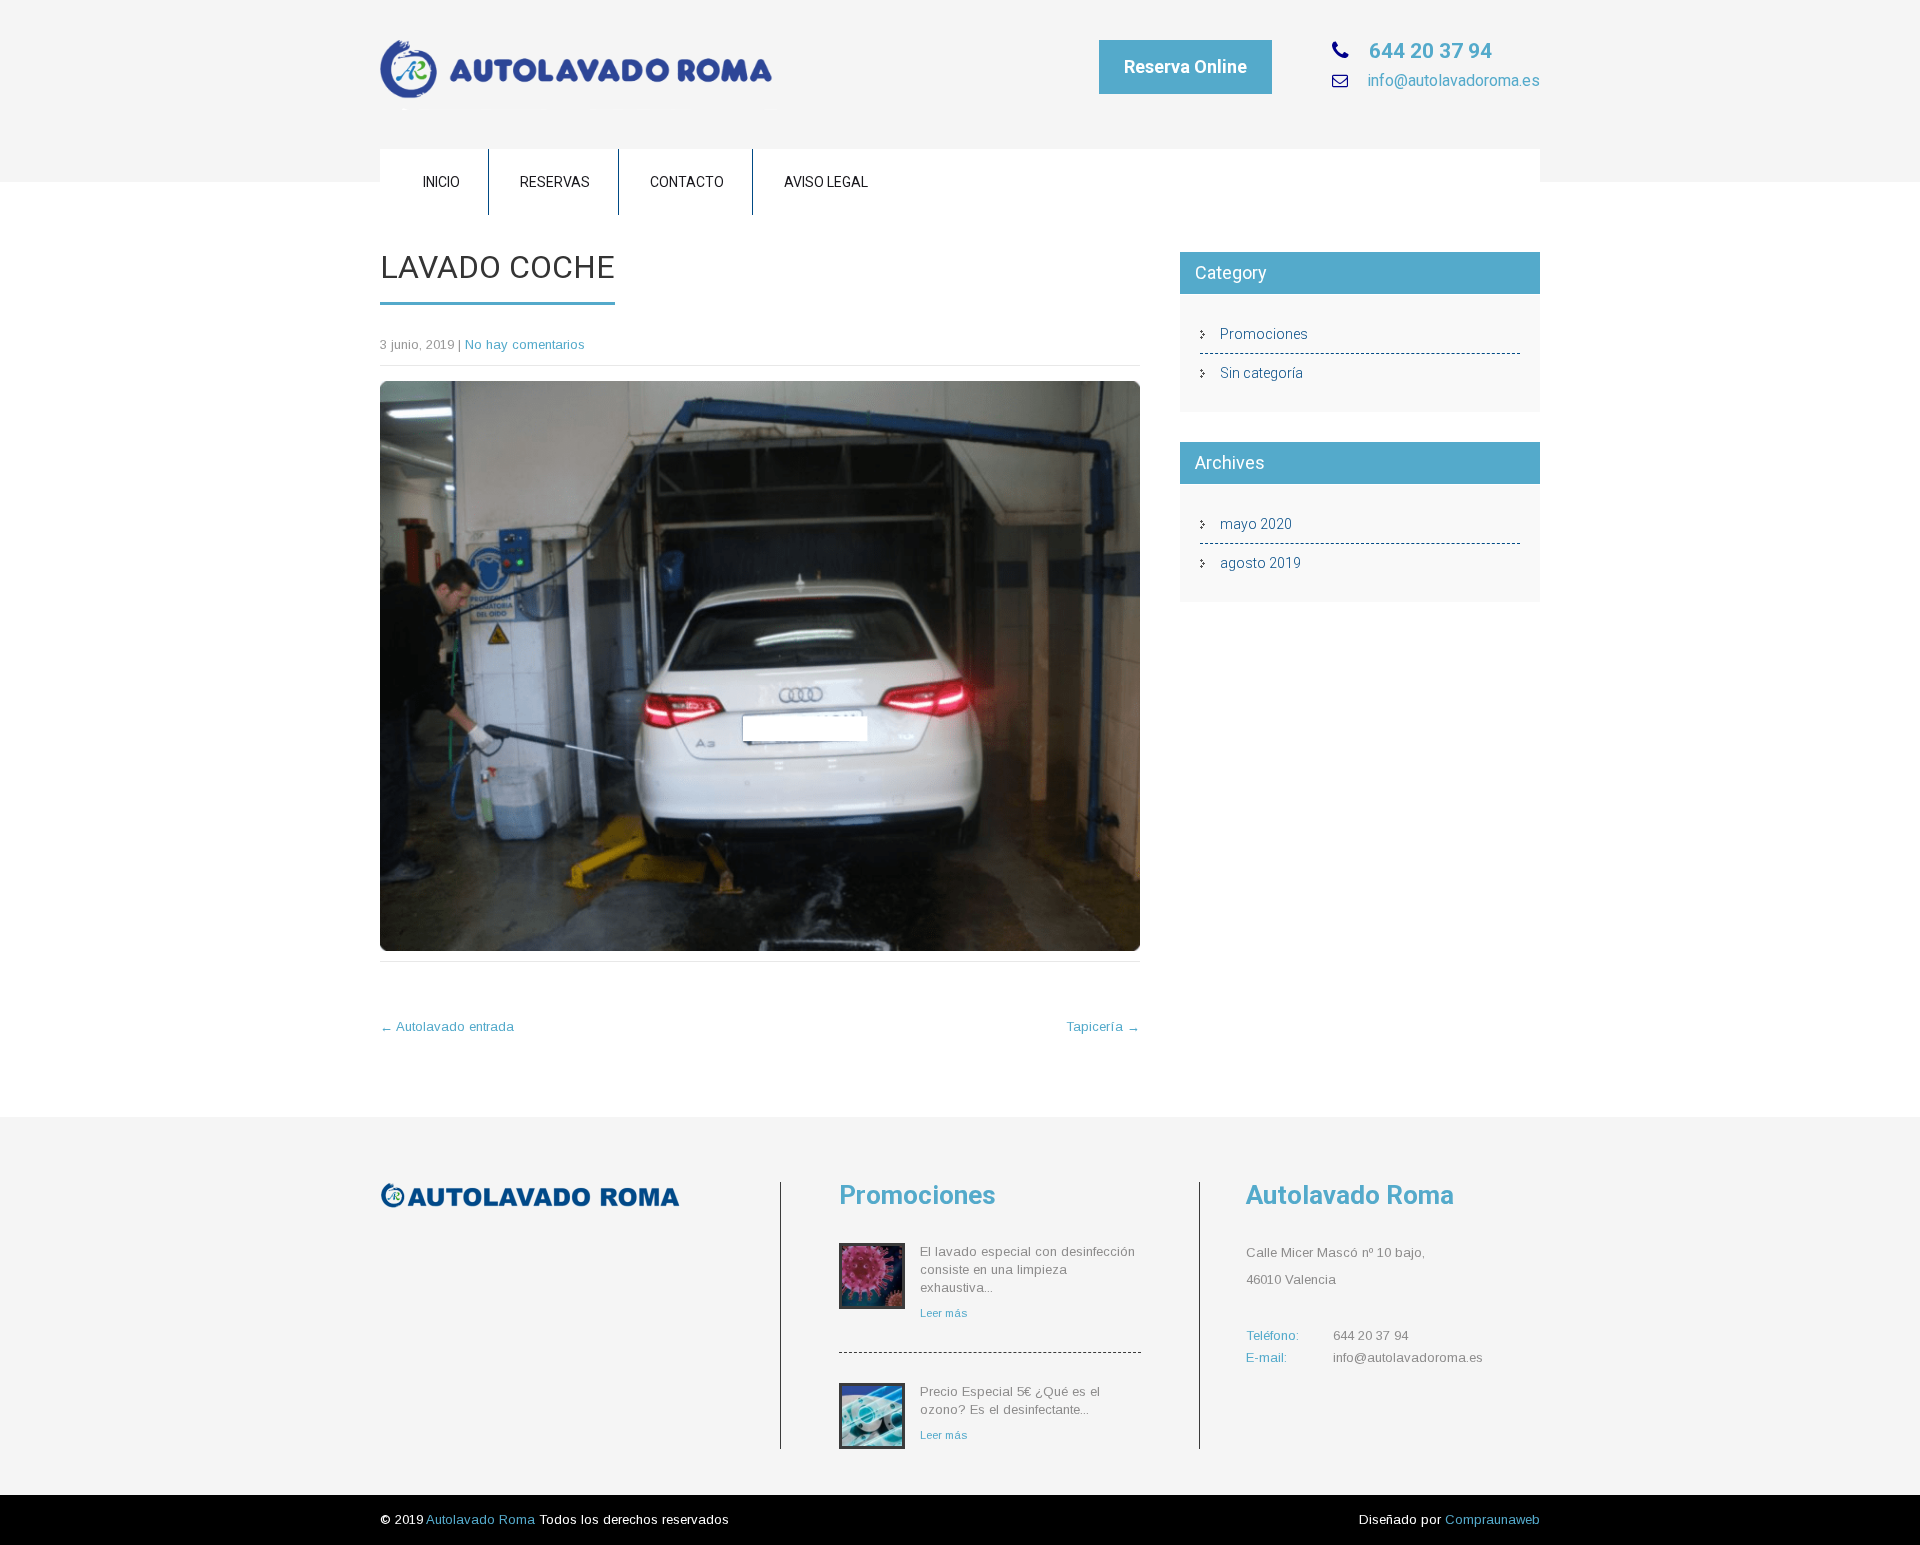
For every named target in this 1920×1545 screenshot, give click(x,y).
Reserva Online (1185, 66)
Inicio (441, 182)
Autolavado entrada (447, 1026)
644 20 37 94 (1428, 51)
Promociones (1264, 334)
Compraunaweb (1492, 1519)
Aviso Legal (826, 182)
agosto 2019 (1260, 563)
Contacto (687, 182)
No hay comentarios (525, 344)
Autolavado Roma (482, 1519)
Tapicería (1103, 1026)
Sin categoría (1261, 373)
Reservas (555, 182)
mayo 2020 (1256, 524)
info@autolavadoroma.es (1451, 80)
